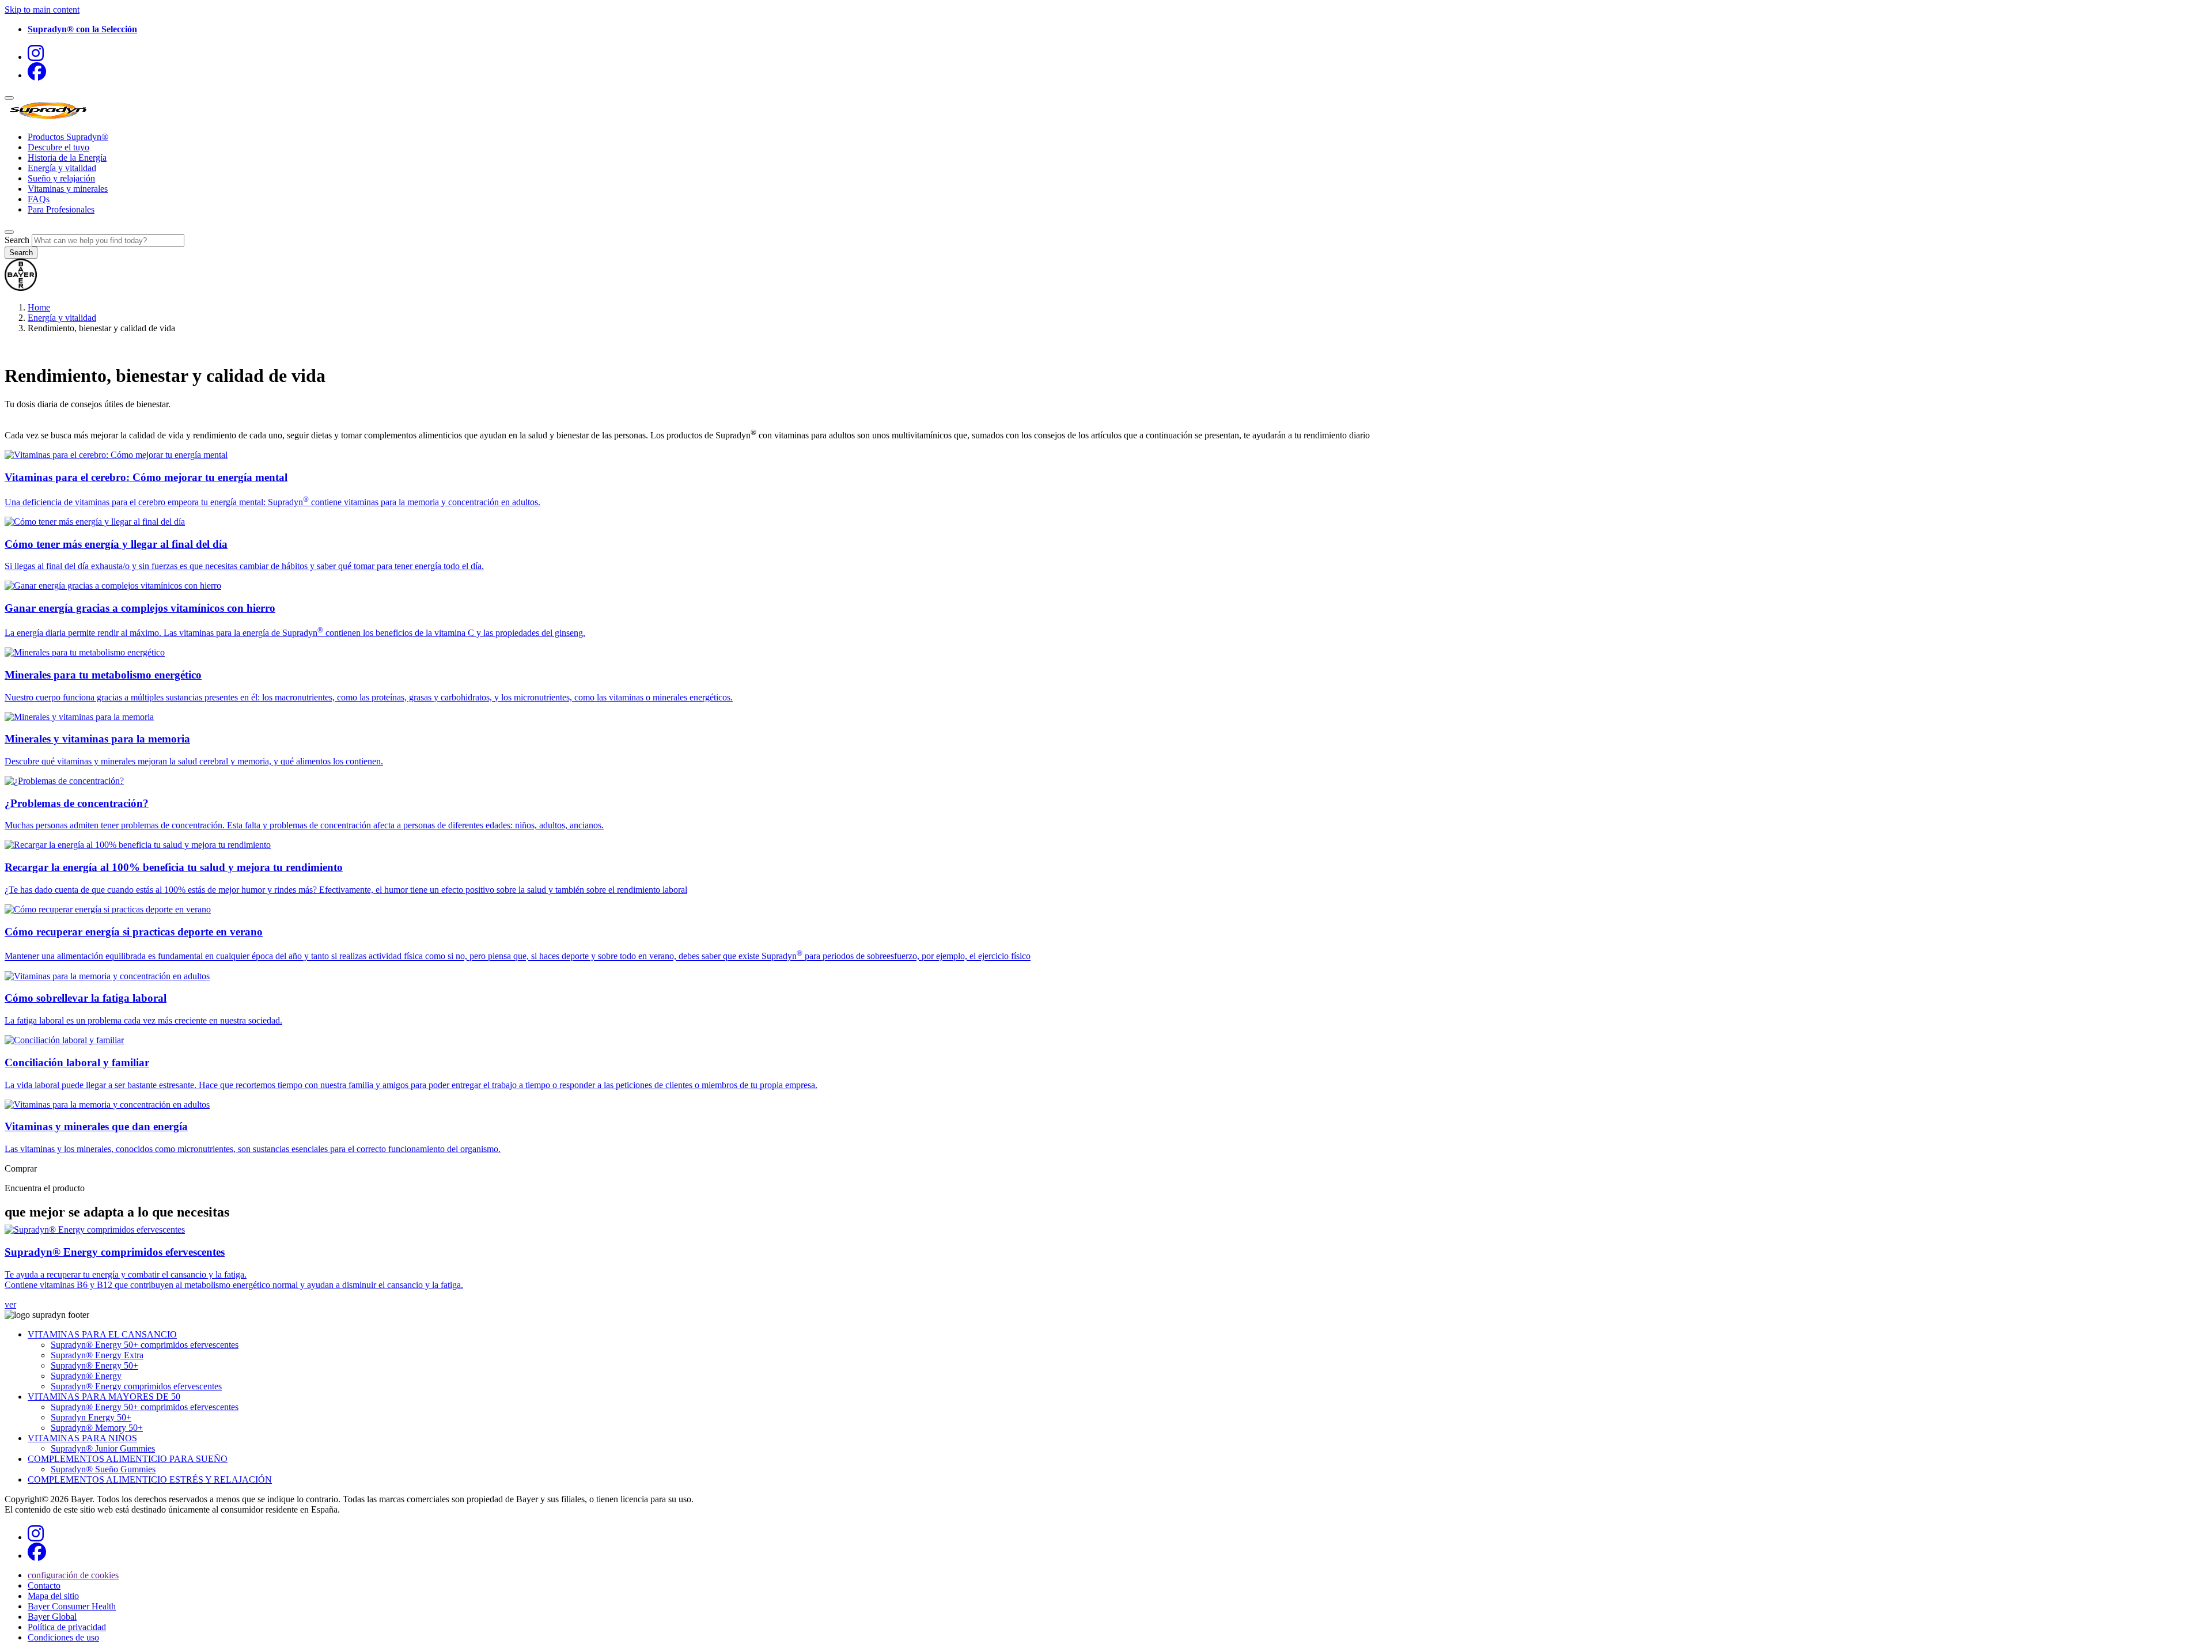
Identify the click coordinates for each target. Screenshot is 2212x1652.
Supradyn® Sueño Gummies (103, 1469)
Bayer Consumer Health (72, 1606)
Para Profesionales (61, 209)
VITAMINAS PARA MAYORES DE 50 (104, 1397)
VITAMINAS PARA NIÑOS (82, 1438)
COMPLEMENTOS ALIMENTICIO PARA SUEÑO (128, 1459)
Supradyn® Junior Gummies (103, 1448)
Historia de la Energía (67, 158)
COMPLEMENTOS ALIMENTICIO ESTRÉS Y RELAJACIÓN (150, 1479)
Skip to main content (42, 10)
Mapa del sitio (53, 1596)
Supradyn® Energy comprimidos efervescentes (136, 1386)
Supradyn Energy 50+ (91, 1417)
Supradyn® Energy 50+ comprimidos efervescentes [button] (145, 1345)
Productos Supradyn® (68, 137)
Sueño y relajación (61, 178)
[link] (1106, 1267)
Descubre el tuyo (58, 147)
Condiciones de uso (63, 1637)
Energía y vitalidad (62, 168)
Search (17, 240)
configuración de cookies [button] (73, 1575)
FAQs (39, 199)
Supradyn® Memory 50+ (97, 1428)
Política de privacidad (67, 1627)
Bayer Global (52, 1617)
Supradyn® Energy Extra (97, 1355)
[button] (82, 29)
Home (39, 307)
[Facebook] (37, 75)
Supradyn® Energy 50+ (94, 1365)
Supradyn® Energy (86, 1376)
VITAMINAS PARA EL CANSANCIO (102, 1334)
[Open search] (9, 232)
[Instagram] (36, 57)
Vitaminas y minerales (68, 189)
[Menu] (9, 98)
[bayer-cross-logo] (21, 288)
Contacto (44, 1585)
